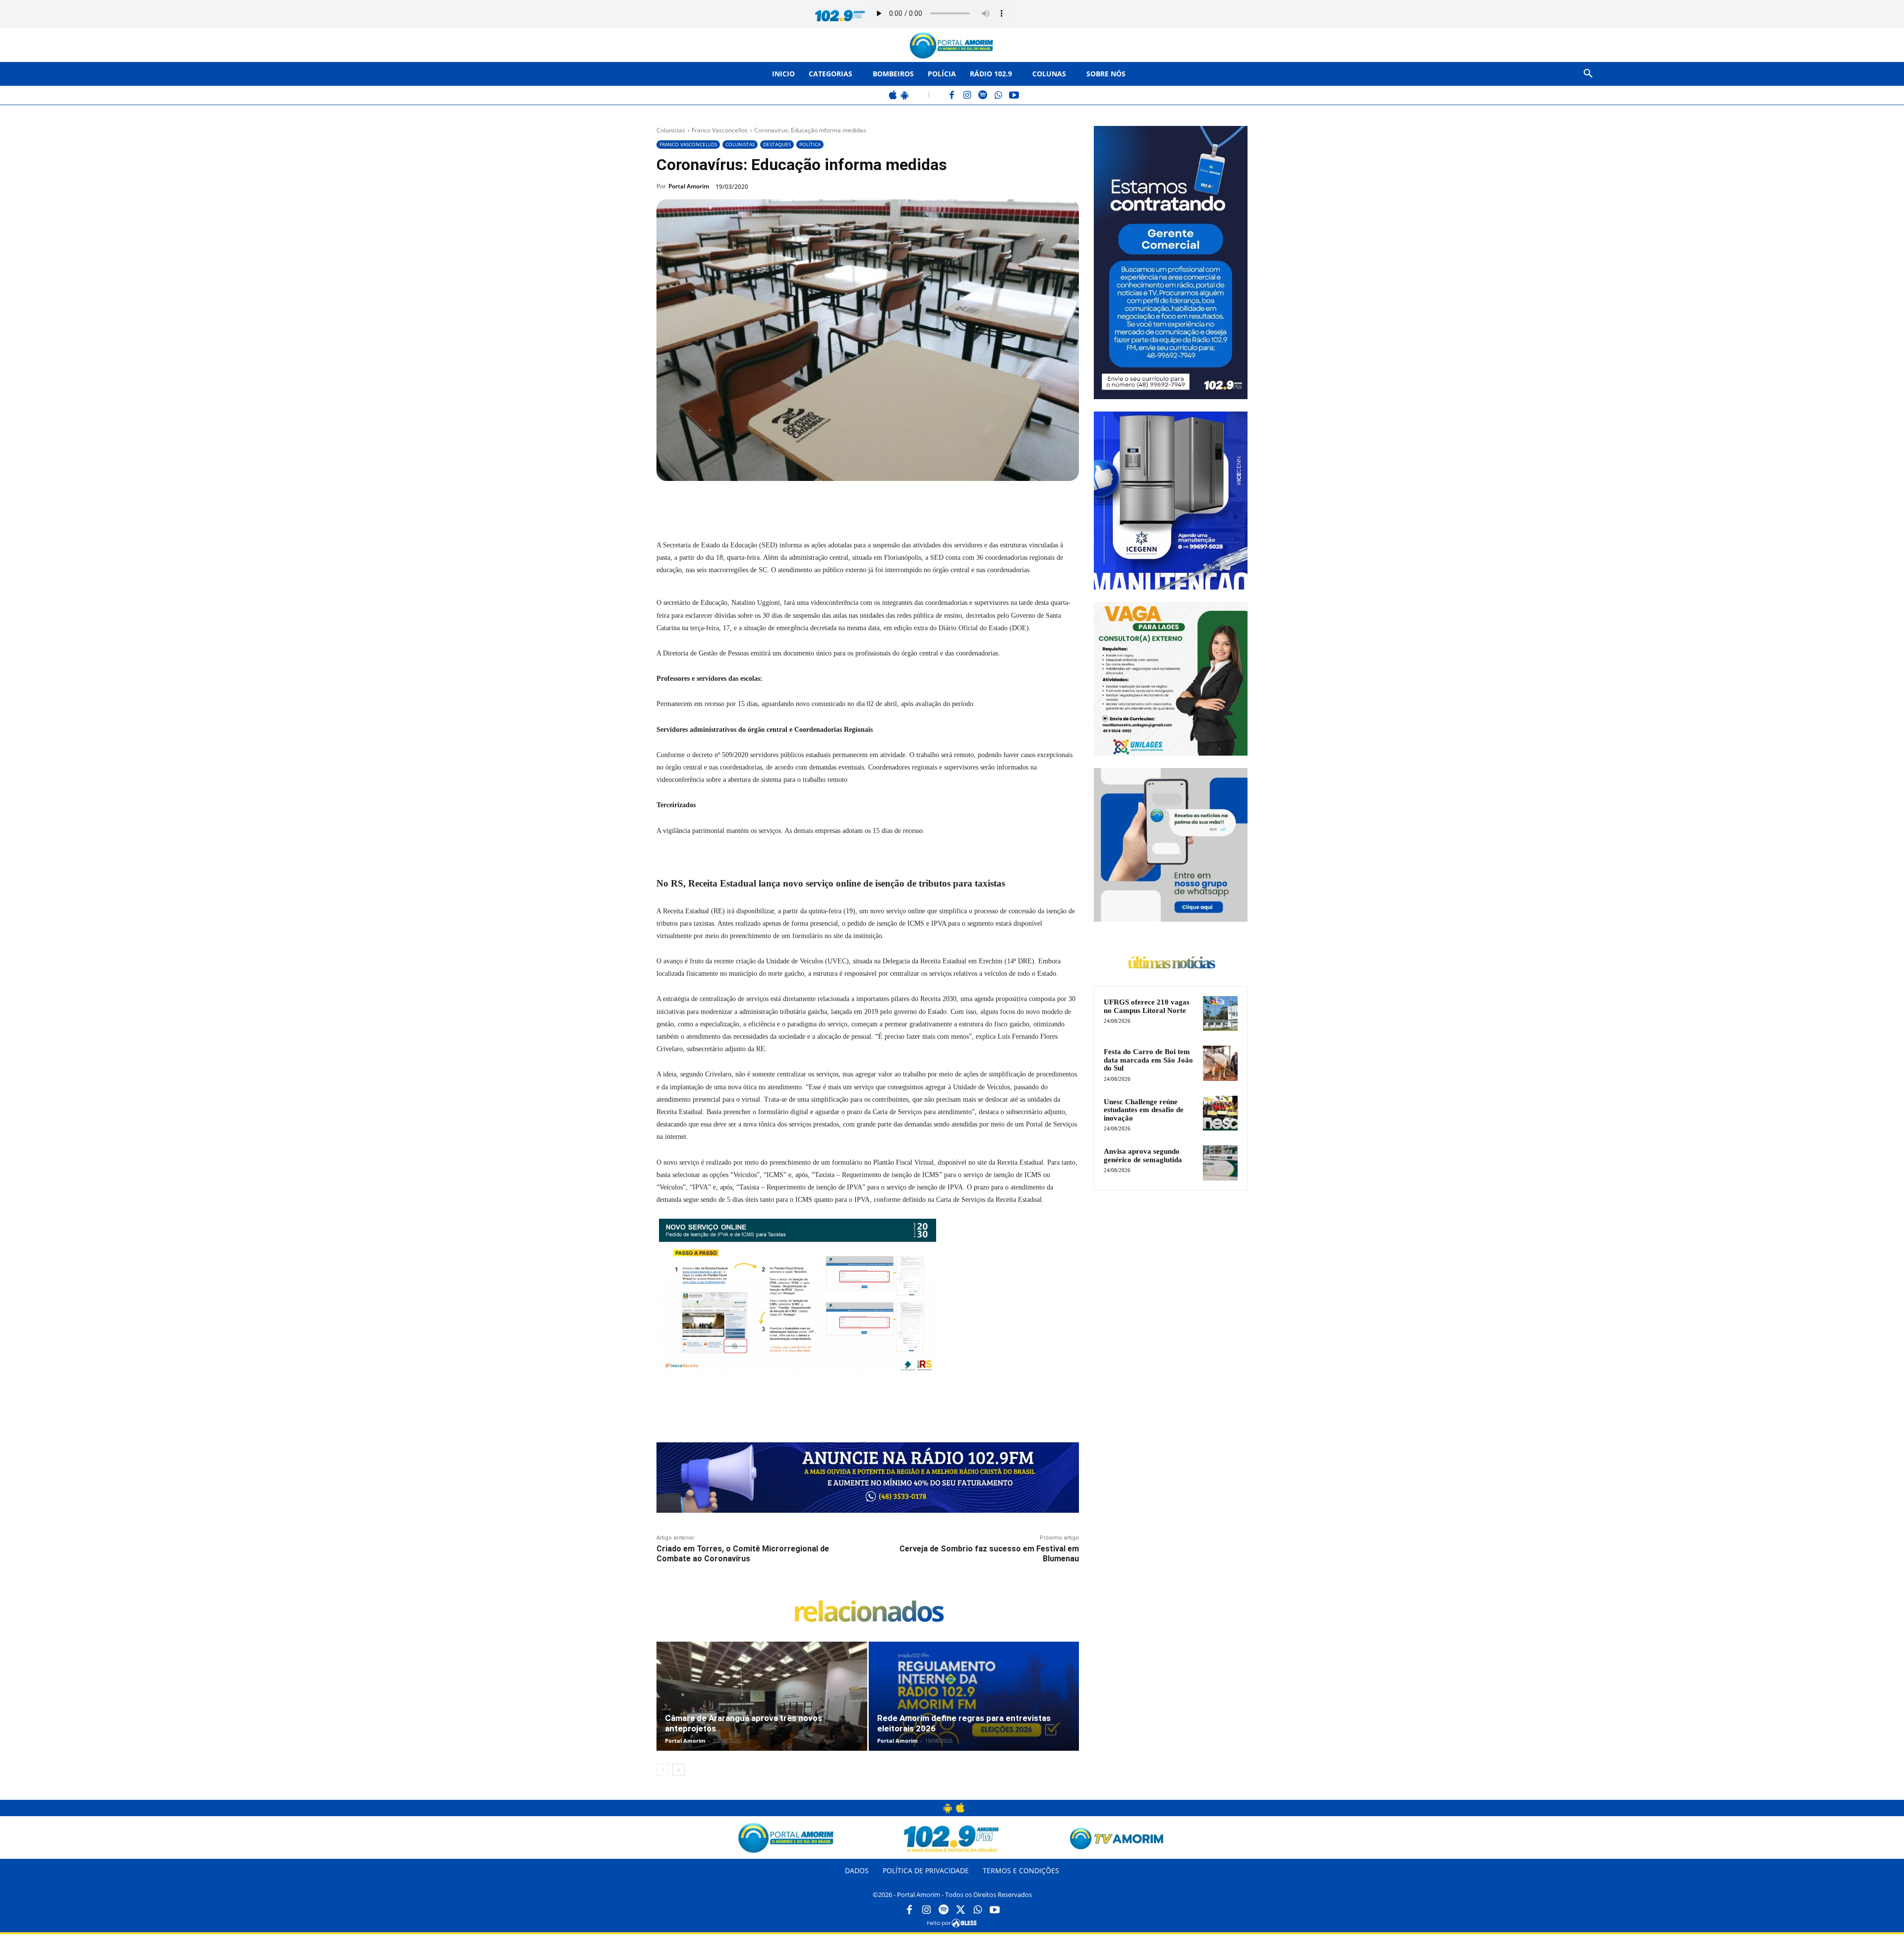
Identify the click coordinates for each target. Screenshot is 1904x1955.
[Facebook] (952, 96)
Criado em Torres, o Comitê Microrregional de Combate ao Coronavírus (743, 1553)
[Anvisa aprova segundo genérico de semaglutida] (1220, 1163)
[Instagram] (968, 96)
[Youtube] (995, 1910)
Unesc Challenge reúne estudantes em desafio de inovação (1144, 1110)
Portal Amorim (689, 186)
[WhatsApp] (998, 96)
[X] (769, 504)
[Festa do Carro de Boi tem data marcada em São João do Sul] (1220, 1063)
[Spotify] (983, 96)
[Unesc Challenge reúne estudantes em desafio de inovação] (1220, 1113)
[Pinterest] (791, 504)
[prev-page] (663, 1770)
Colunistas (671, 130)
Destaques (777, 144)
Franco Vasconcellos (720, 130)
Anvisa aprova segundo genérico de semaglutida (1143, 1155)
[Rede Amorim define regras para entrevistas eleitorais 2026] (974, 1707)
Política (810, 144)
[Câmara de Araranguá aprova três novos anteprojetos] (762, 1707)
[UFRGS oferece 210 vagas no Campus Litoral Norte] (1220, 1013)
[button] (1588, 74)
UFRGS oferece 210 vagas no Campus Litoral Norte (1147, 1006)
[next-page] (679, 1770)
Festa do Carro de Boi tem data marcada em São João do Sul (1148, 1060)
